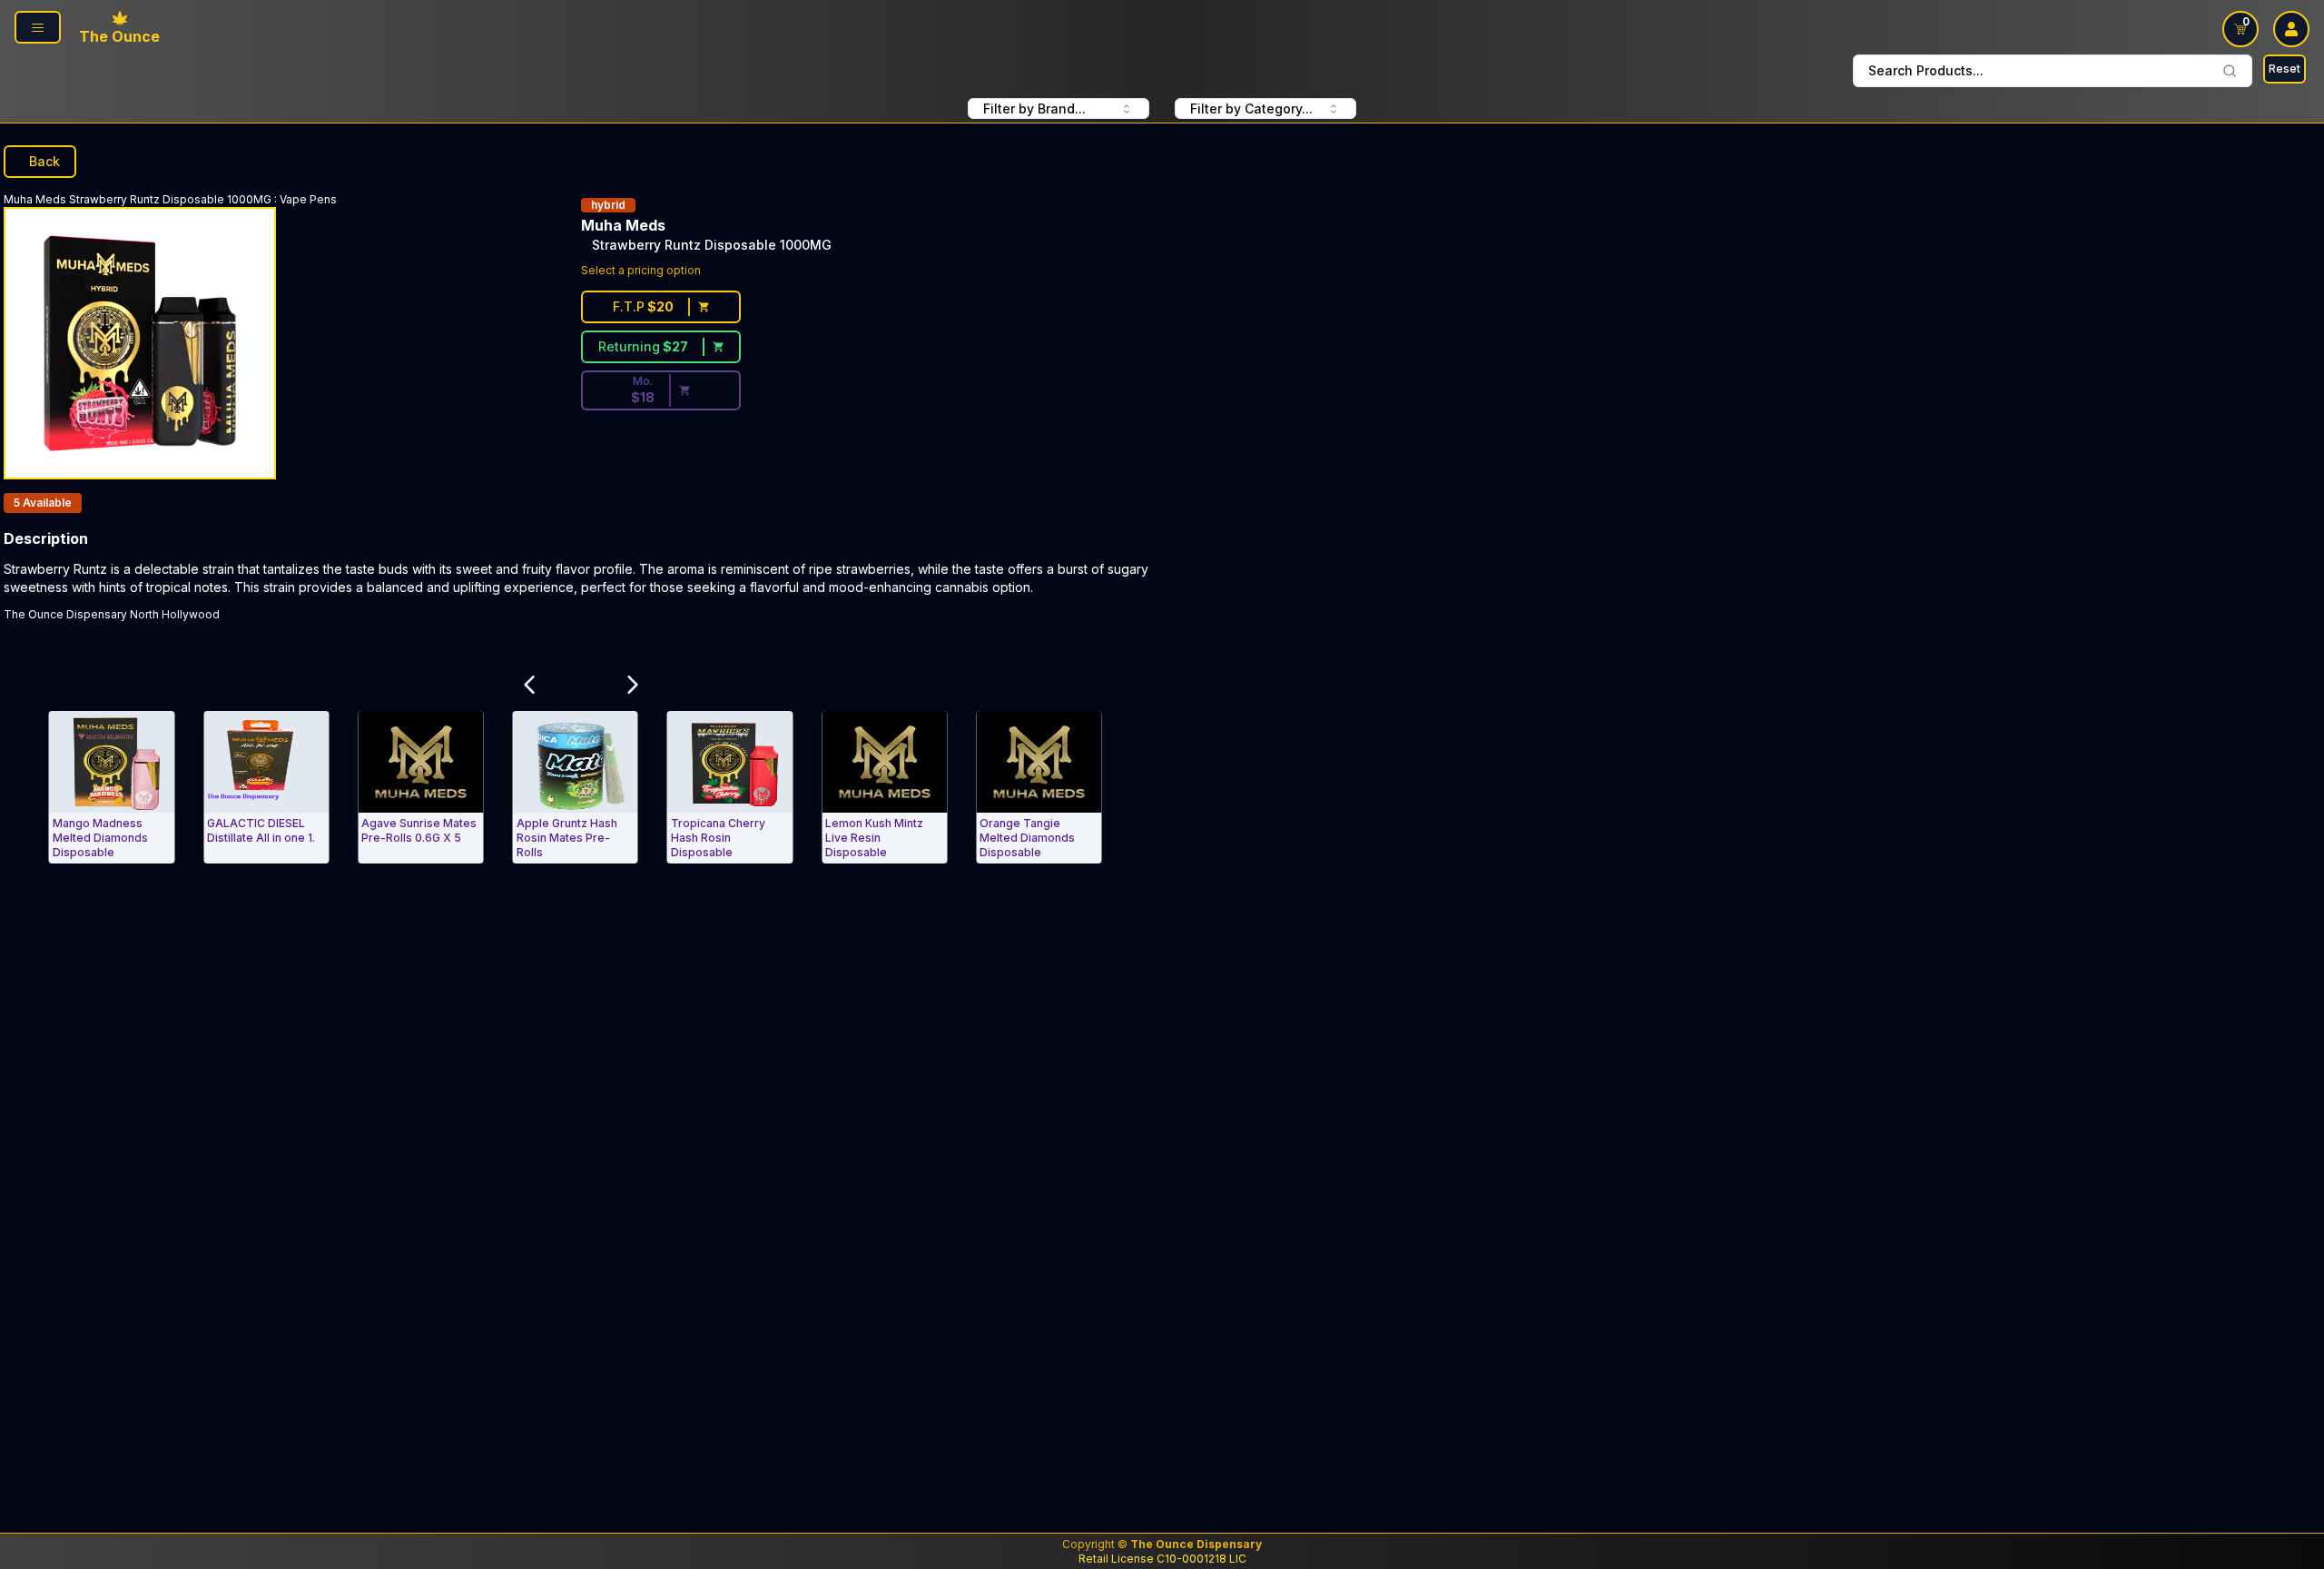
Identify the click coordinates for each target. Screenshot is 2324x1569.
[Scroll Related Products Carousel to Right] (633, 685)
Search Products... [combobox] (1926, 70)
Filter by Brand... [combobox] (1034, 109)
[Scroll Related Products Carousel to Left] (529, 685)
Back (44, 161)
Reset (2285, 69)
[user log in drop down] (2291, 29)
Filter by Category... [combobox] (1251, 109)
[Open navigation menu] (38, 27)
